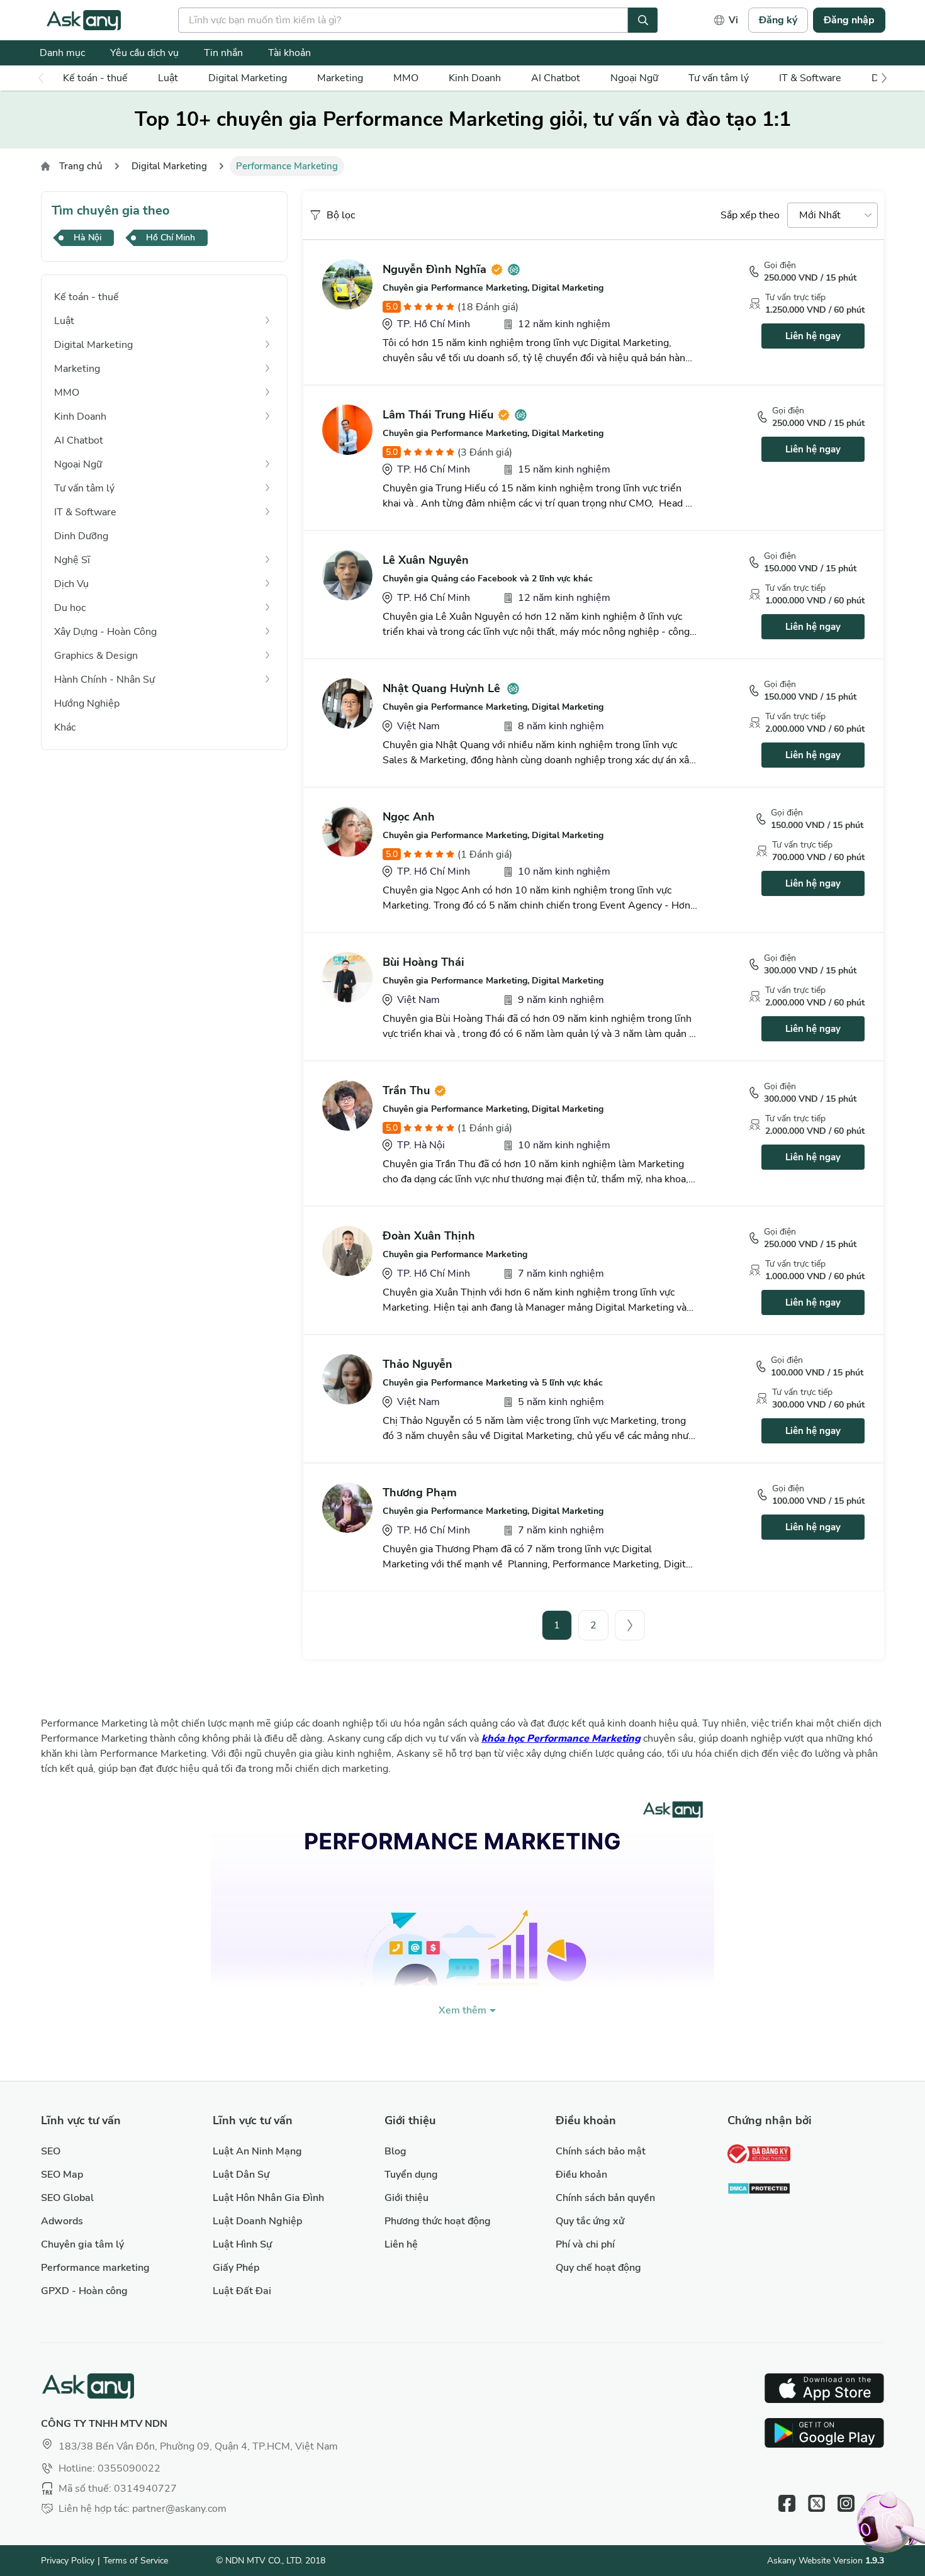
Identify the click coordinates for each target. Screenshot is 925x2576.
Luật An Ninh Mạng (257, 2151)
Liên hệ (401, 2244)
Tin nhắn (223, 53)
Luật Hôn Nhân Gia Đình (268, 2198)
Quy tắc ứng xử (590, 2221)
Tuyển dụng (411, 2175)
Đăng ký (778, 20)
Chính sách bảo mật (601, 2151)
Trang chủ (81, 166)
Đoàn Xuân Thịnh (429, 1236)
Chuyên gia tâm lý (82, 2244)
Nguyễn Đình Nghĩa (434, 269)
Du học (70, 608)
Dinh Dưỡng (81, 536)
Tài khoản (289, 53)
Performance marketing (95, 2268)
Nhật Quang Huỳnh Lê (441, 688)
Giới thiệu (406, 2198)
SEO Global (67, 2198)
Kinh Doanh (475, 78)
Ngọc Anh (409, 817)
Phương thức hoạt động (438, 2221)
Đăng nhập (849, 20)
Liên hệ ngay (813, 336)
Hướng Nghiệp (87, 703)
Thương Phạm (420, 1492)
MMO (406, 78)
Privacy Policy (68, 2561)
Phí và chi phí (585, 2244)
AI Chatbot (556, 78)
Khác (65, 727)
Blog (395, 2151)
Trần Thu (406, 1090)
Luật (168, 78)
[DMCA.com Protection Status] (759, 2190)
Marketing (340, 78)
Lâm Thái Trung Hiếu (438, 415)
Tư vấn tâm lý (719, 78)
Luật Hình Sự (242, 2244)
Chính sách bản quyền (605, 2198)
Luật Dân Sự (241, 2175)
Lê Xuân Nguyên (426, 560)
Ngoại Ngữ (634, 78)
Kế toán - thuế (95, 78)
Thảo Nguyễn (418, 1364)
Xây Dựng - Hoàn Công (105, 632)
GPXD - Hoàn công (84, 2291)
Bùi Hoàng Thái (423, 962)
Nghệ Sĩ (72, 560)
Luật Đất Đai (242, 2291)
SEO (51, 2151)
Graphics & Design (96, 656)
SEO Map (62, 2175)
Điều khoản (581, 2175)
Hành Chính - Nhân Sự (104, 680)
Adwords (62, 2221)
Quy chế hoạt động (598, 2268)
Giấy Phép (236, 2268)
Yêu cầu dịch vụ (144, 53)
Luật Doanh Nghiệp (257, 2221)
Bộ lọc (341, 215)
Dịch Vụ (71, 584)
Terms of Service (136, 2561)
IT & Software (810, 78)
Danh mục (62, 53)
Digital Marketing (248, 78)
